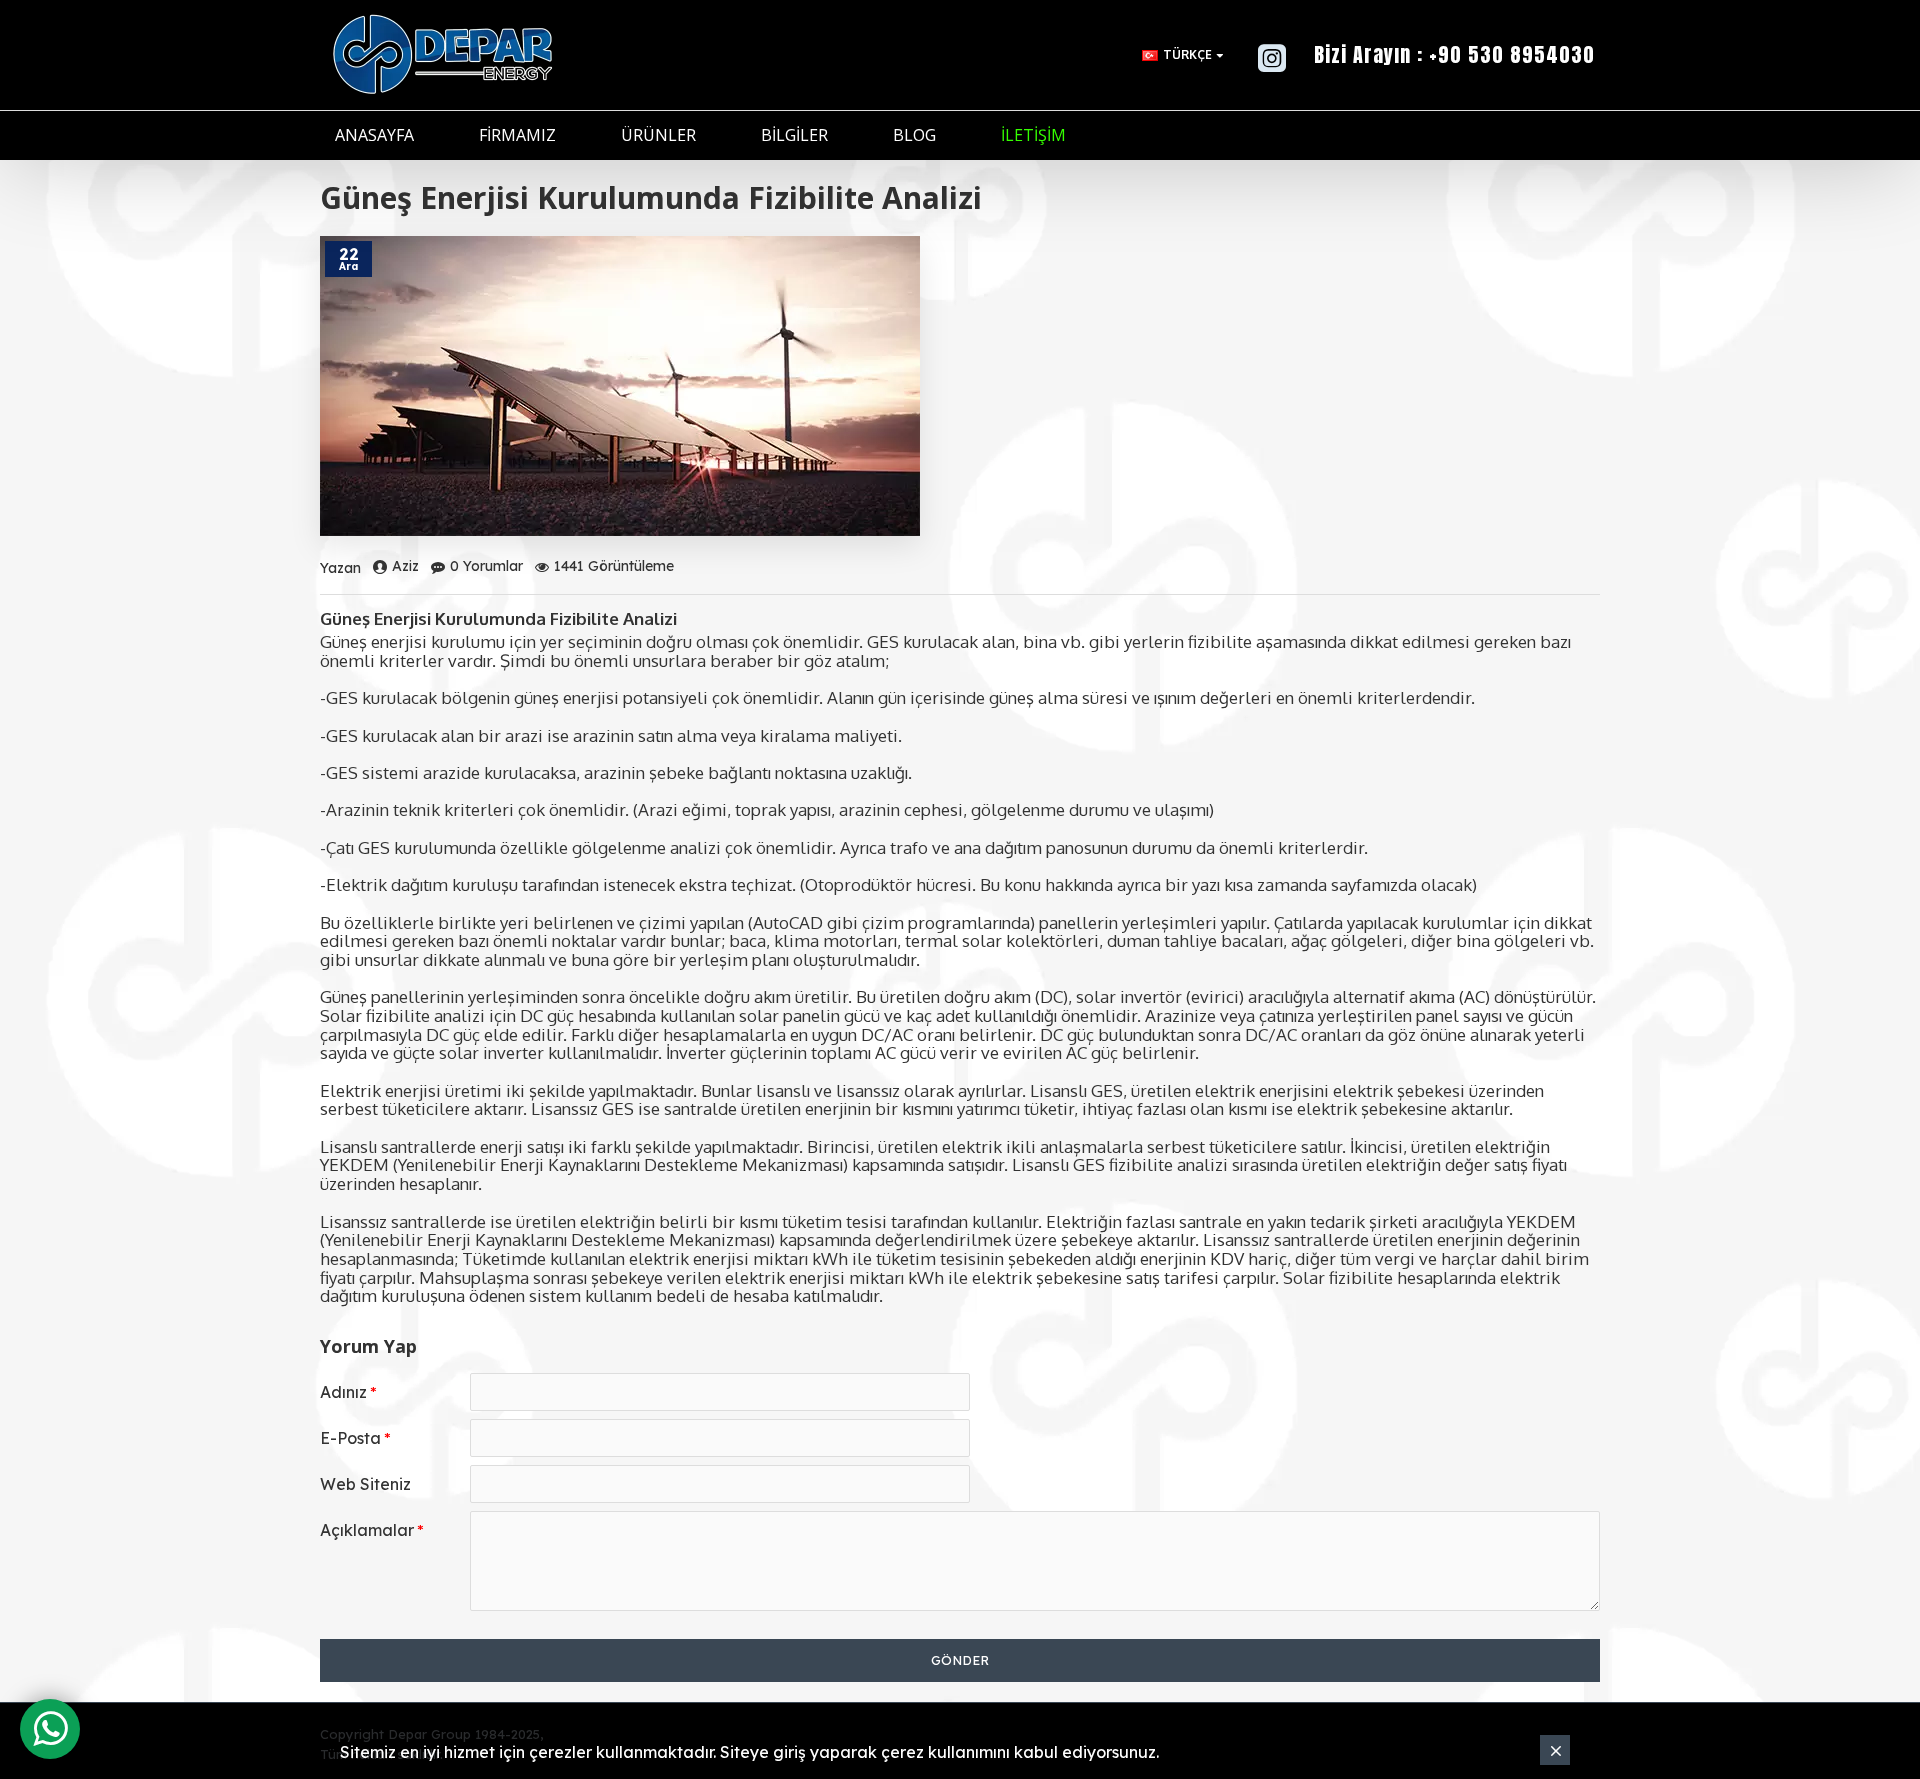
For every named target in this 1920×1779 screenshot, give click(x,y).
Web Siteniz (365, 1484)
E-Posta (350, 1438)
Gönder (960, 1660)
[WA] (50, 1729)
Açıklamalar (367, 1530)
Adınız (343, 1392)
